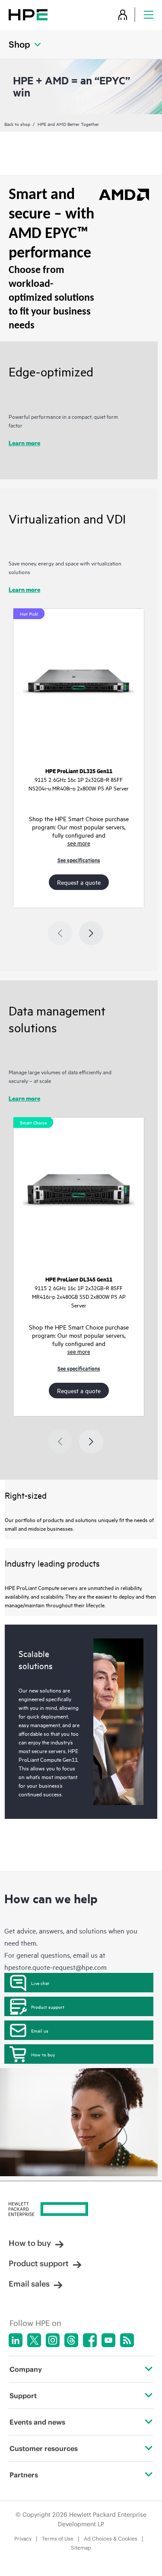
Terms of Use (58, 2539)
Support (23, 2396)
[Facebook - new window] (90, 2340)
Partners (24, 2475)
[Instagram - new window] (53, 2340)
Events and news (37, 2422)
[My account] (123, 14)
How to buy (43, 2054)
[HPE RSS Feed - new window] (127, 2340)
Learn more (24, 443)
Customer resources (44, 2448)
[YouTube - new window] (108, 2340)
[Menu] (149, 14)
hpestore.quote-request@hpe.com (56, 1967)
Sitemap (81, 2548)
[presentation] (91, 933)
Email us (40, 2030)
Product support (48, 2007)
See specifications (79, 860)
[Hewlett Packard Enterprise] (28, 14)
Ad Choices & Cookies (111, 2539)
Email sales (29, 2284)
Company (26, 2369)
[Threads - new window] (71, 2340)
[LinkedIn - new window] (16, 2340)
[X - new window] (34, 2340)
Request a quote (79, 882)
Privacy (23, 2539)
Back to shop (17, 124)
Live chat (40, 1983)
